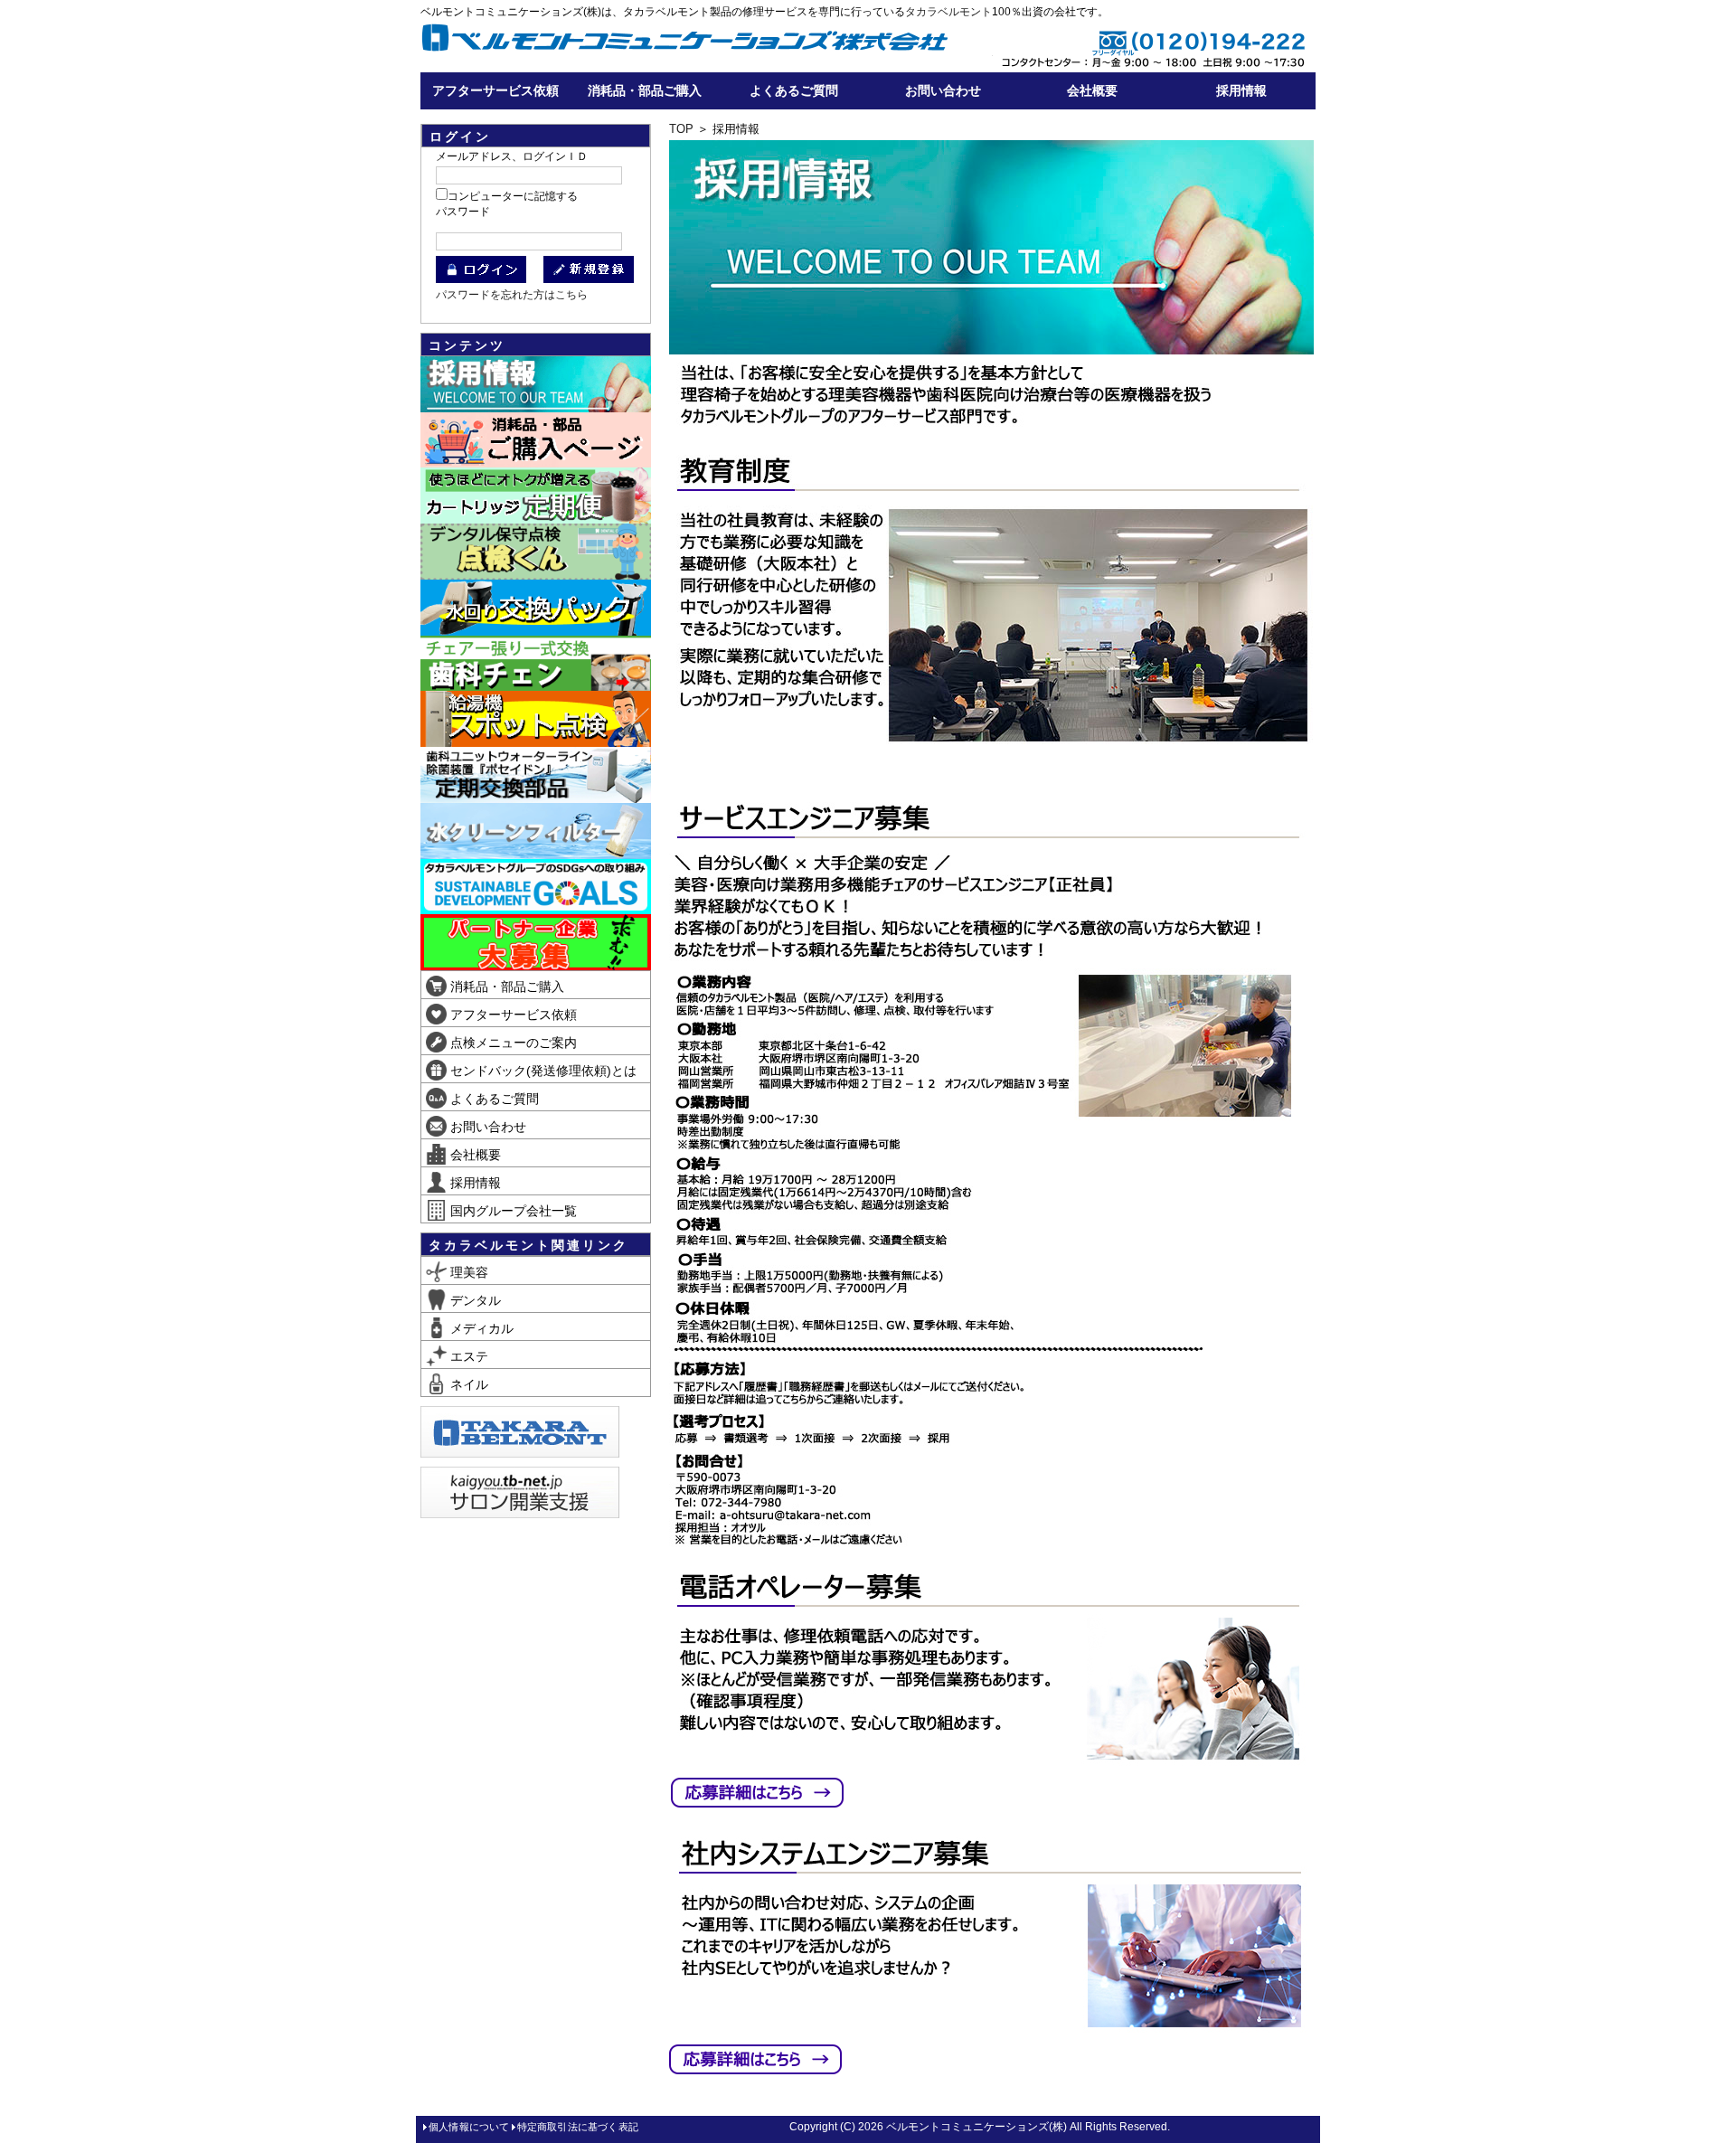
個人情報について (469, 2127)
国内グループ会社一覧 (512, 1211)
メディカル (480, 1328)
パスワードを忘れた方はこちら (512, 295)
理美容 (467, 1272)
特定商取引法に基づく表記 (578, 2127)
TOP (681, 129)
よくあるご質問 (794, 90)
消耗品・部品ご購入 (645, 90)
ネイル (467, 1384)
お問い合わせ (943, 90)
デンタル (474, 1300)
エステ (467, 1356)
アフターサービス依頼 (495, 90)
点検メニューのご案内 (512, 1043)
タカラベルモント (948, 12)
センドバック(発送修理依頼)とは (542, 1071)
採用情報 (1241, 90)
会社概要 (1092, 90)
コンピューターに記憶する (513, 196)
